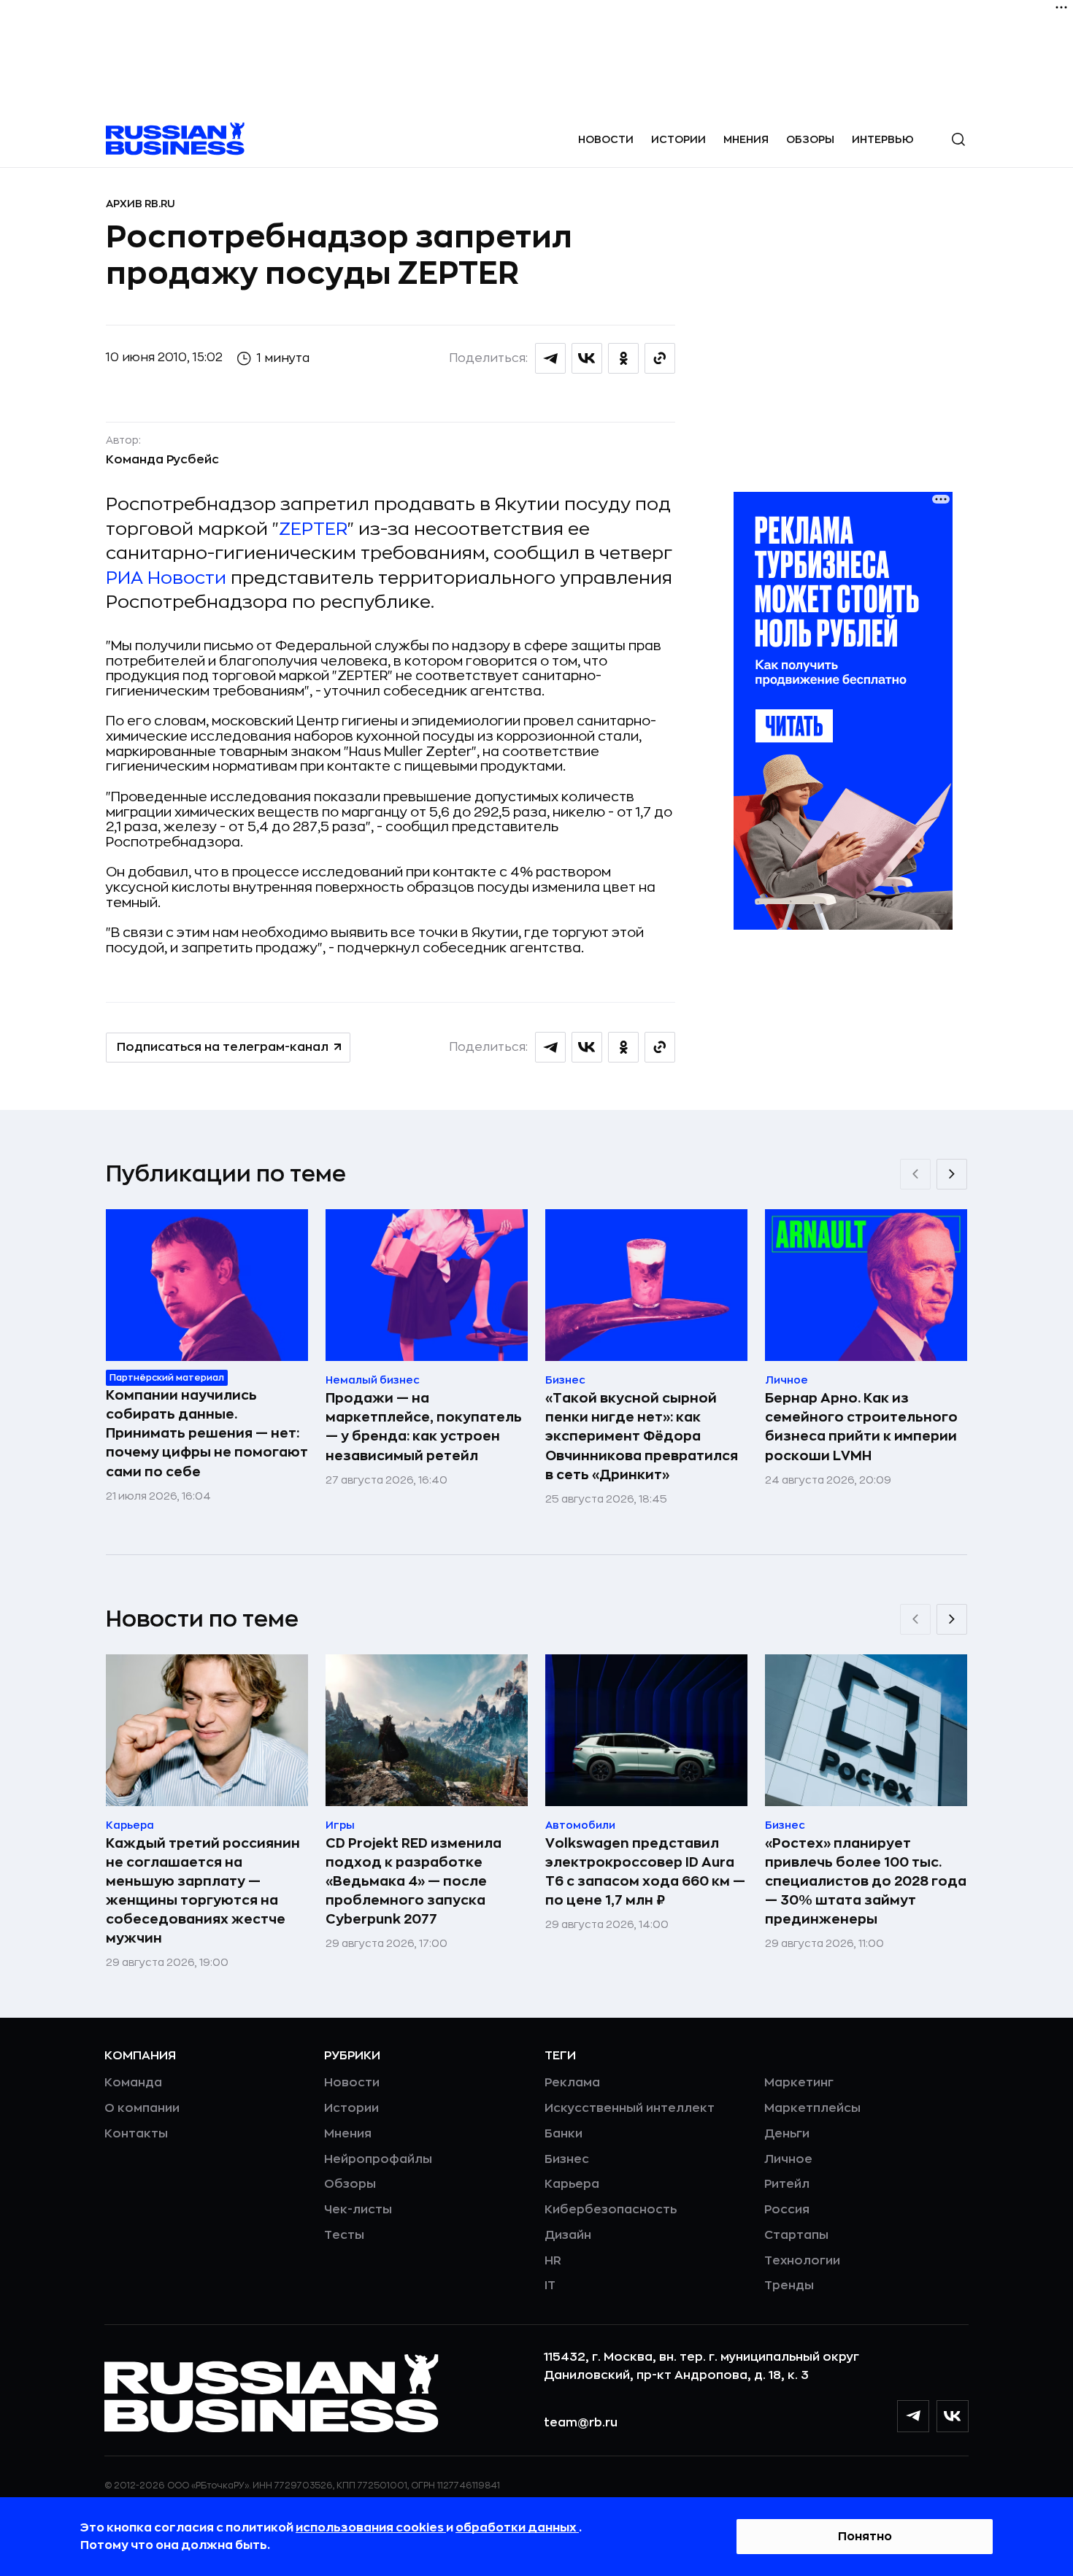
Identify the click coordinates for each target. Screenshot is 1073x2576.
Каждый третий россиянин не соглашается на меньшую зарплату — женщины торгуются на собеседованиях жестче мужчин (203, 1891)
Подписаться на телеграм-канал (223, 1047)
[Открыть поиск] (958, 139)
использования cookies (371, 2528)
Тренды (789, 2286)
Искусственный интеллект (630, 2108)
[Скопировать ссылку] (660, 358)
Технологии (802, 2261)
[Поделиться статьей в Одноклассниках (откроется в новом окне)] (623, 358)
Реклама (572, 2083)
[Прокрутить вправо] (952, 1174)
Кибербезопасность (611, 2210)
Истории (678, 139)
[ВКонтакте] (953, 2416)
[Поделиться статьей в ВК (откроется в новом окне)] (587, 358)
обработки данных (517, 2528)
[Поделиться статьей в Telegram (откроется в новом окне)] (550, 358)
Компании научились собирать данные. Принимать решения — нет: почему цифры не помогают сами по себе (207, 1433)
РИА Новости (166, 578)
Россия (787, 2210)
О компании (142, 2108)
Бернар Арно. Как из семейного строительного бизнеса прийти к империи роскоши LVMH (861, 1427)
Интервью (883, 139)
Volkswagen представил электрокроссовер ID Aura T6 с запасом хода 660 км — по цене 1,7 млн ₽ (645, 1872)
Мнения (746, 139)
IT (550, 2286)
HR (553, 2261)
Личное (788, 2159)
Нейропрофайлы (378, 2159)
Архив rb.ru (141, 204)
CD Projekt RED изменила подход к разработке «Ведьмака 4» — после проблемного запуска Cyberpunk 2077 (414, 1881)
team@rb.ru (581, 2423)
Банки (564, 2134)
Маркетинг (799, 2083)
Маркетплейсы (812, 2108)
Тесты (344, 2235)
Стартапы (796, 2235)
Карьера (572, 2184)
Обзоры (810, 139)
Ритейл (787, 2184)
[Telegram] (913, 2416)
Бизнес (567, 2159)
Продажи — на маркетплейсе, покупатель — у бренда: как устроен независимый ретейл (424, 1427)
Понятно (865, 2537)
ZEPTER (313, 529)
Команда (133, 2083)
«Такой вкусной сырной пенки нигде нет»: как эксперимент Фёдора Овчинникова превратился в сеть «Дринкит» (642, 1436)
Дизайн (568, 2235)
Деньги (787, 2134)
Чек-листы (358, 2210)
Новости (606, 139)
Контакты (136, 2134)
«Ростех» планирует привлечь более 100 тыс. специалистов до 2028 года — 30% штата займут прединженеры (866, 1881)
